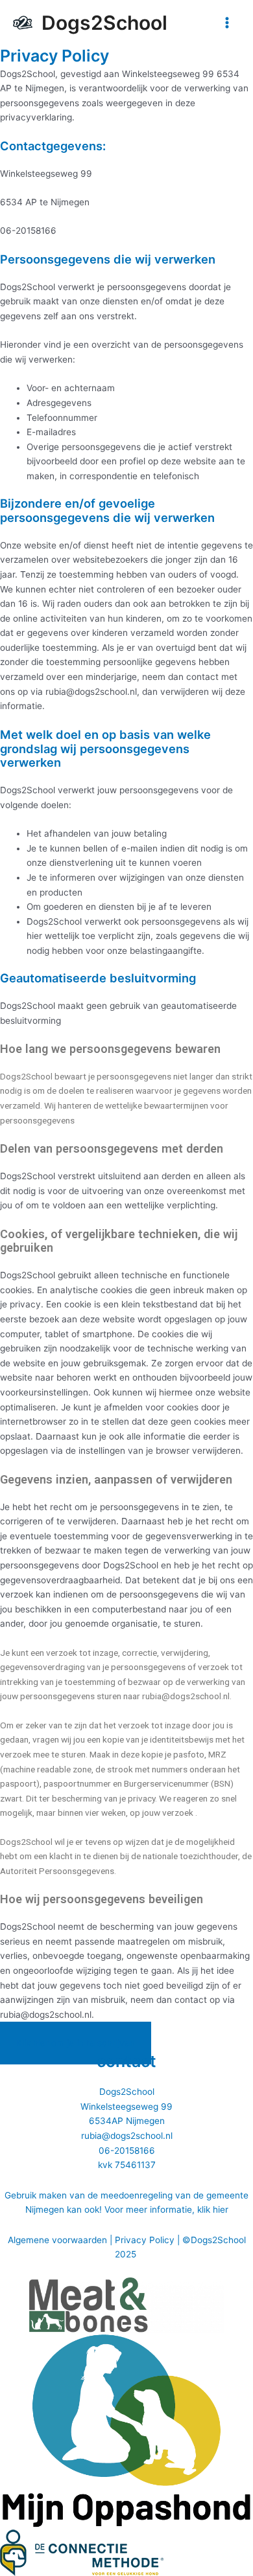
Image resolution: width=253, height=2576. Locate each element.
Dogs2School (104, 23)
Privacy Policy (145, 2240)
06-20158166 (127, 2151)
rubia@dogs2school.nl (127, 2136)
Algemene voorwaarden (57, 2240)
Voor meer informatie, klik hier (166, 2209)
